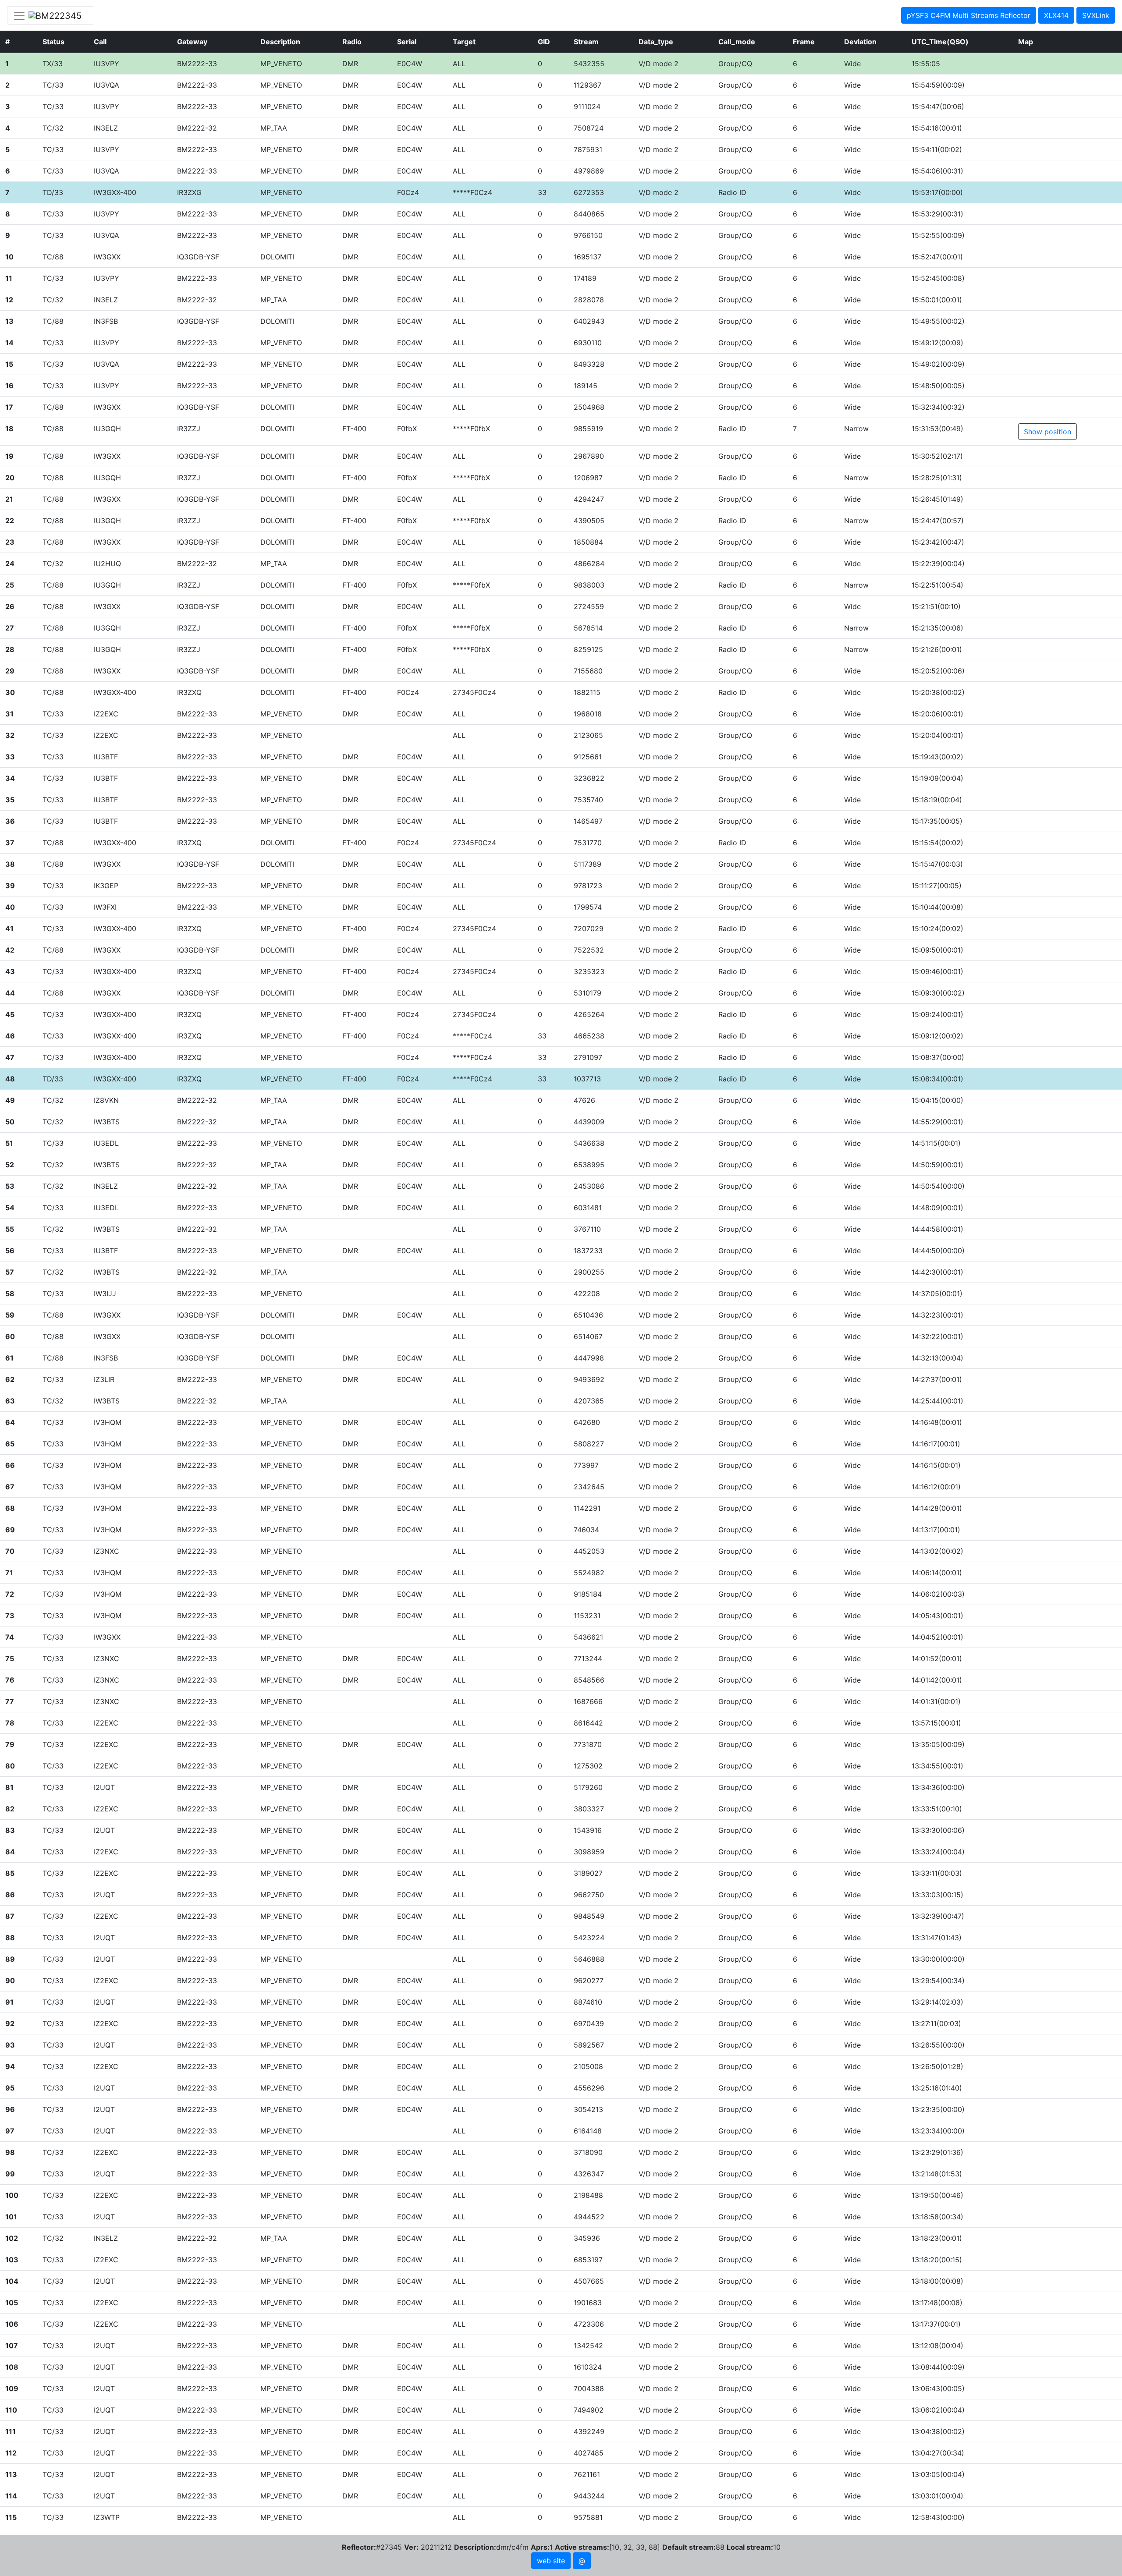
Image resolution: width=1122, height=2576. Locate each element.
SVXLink (1096, 15)
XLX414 (1056, 15)
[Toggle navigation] (51, 15)
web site (551, 2561)
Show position (1047, 432)
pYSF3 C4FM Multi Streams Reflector (969, 15)
